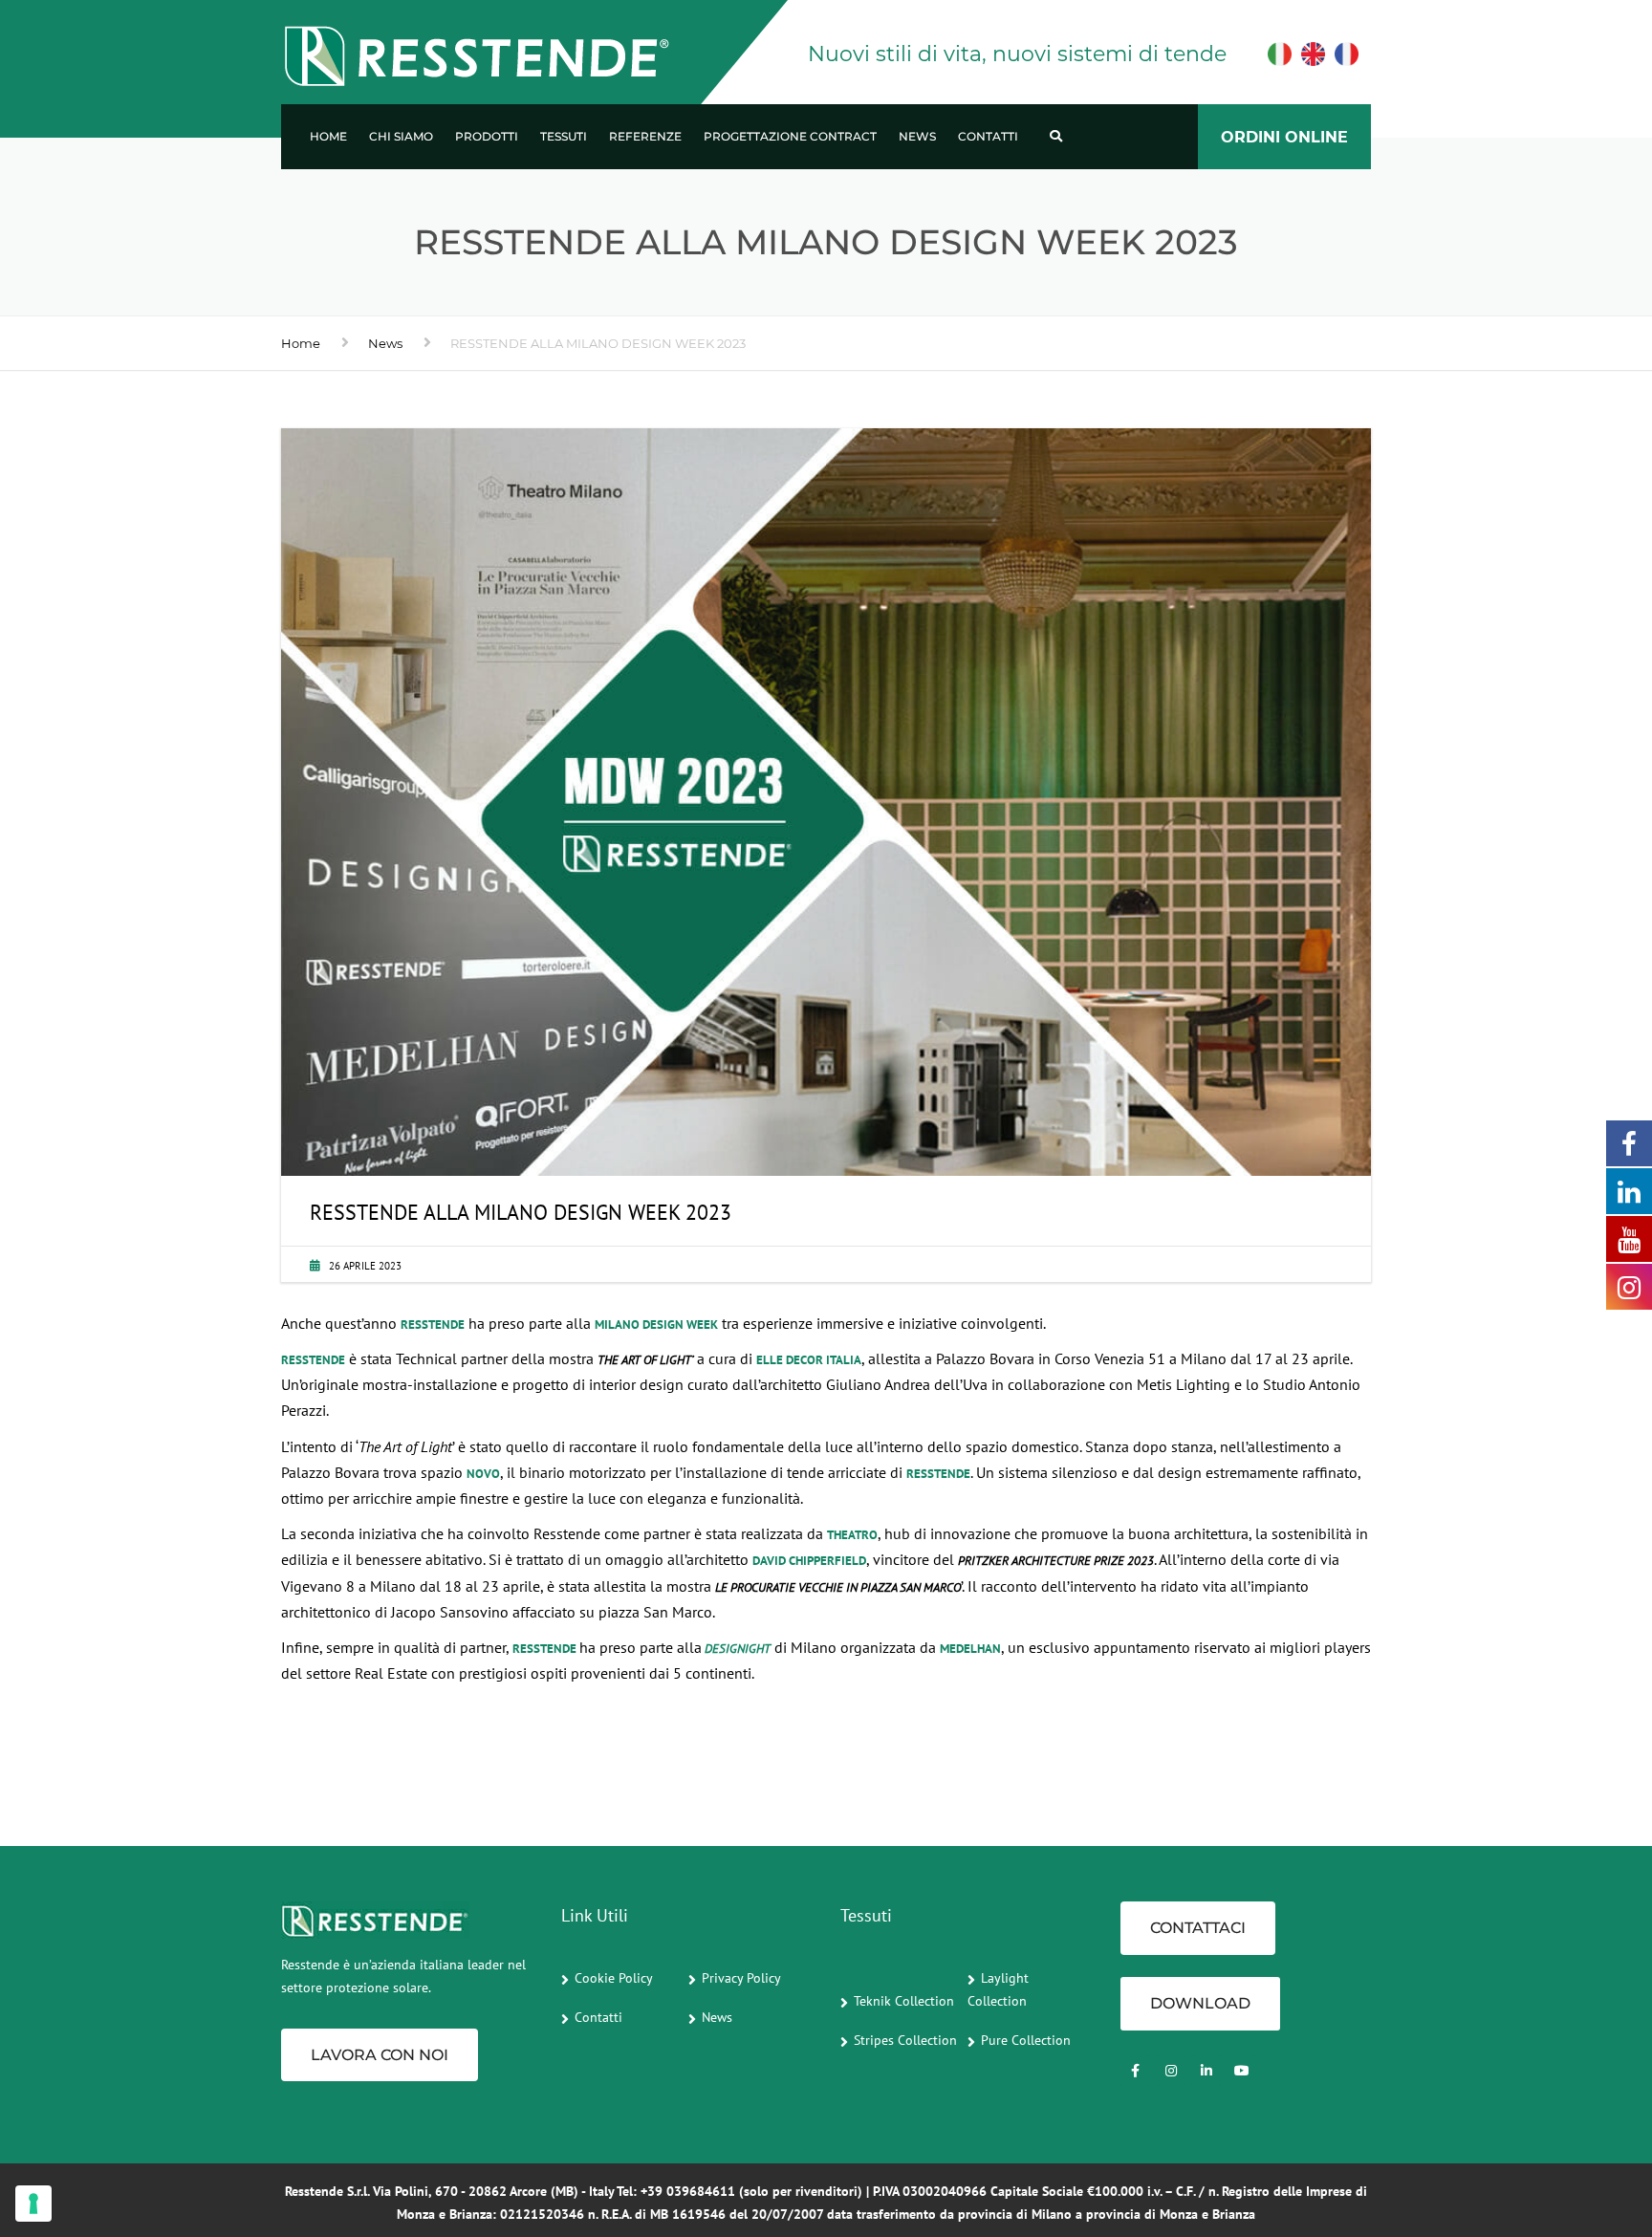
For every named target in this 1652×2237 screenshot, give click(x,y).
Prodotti (487, 136)
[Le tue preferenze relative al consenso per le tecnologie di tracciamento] (33, 2204)
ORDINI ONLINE (1284, 137)
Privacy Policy (741, 1978)
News (917, 136)
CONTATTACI (1198, 1928)
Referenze (645, 136)
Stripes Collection (905, 2040)
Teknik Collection (904, 2001)
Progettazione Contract (790, 136)
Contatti (988, 136)
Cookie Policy (614, 1978)
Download (1200, 2003)
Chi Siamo (401, 136)
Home (328, 136)
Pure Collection (1026, 2040)
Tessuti (564, 136)
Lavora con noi (380, 2055)
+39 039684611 (688, 2191)
